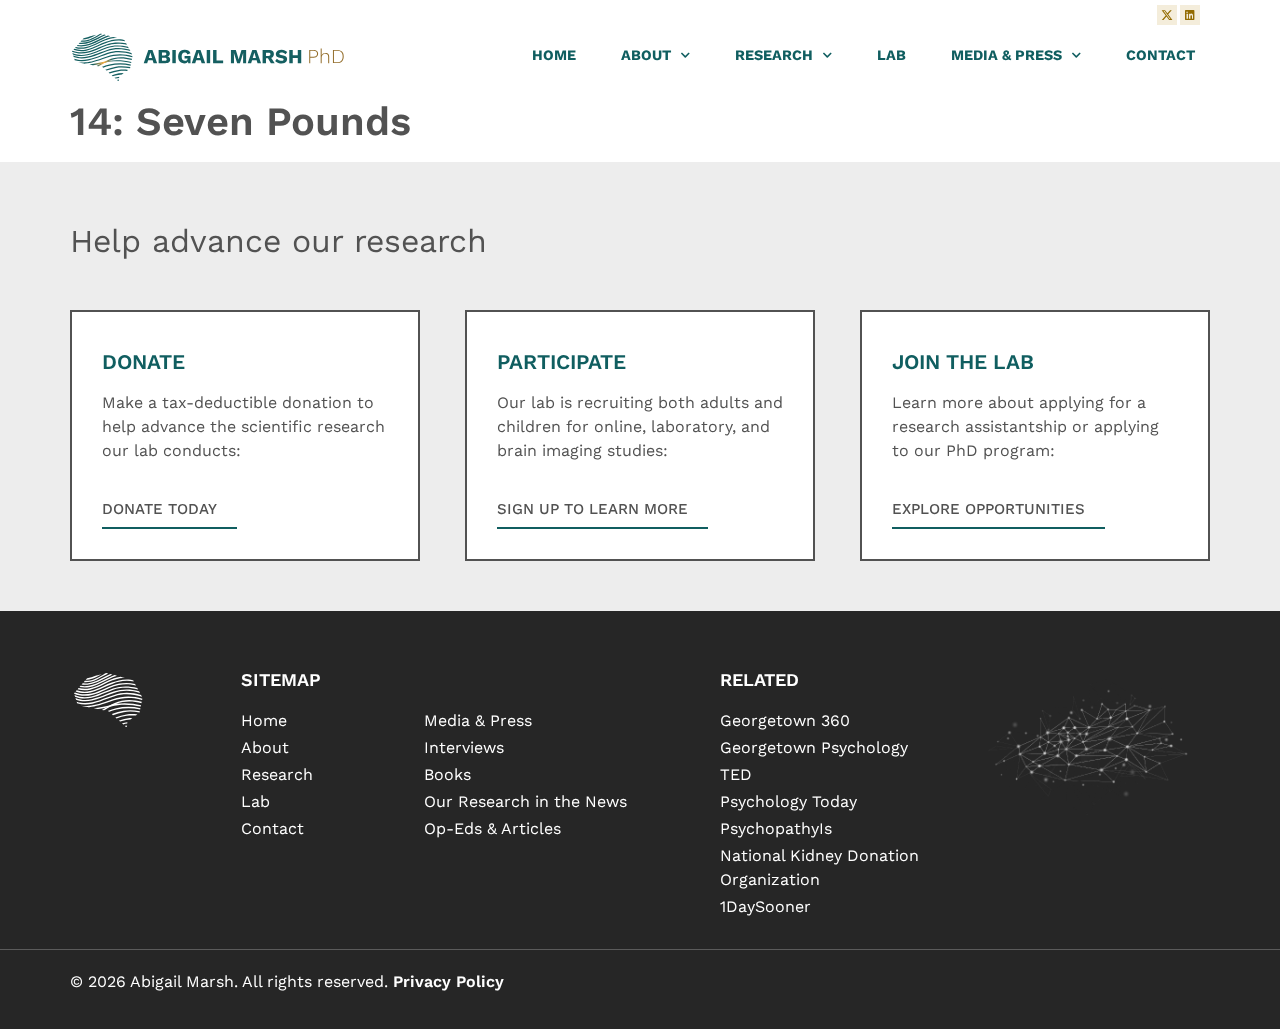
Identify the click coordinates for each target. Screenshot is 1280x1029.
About (646, 55)
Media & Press (1006, 55)
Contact (1160, 55)
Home (554, 55)
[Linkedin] (1190, 15)
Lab (891, 55)
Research (774, 55)
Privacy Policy (448, 981)
